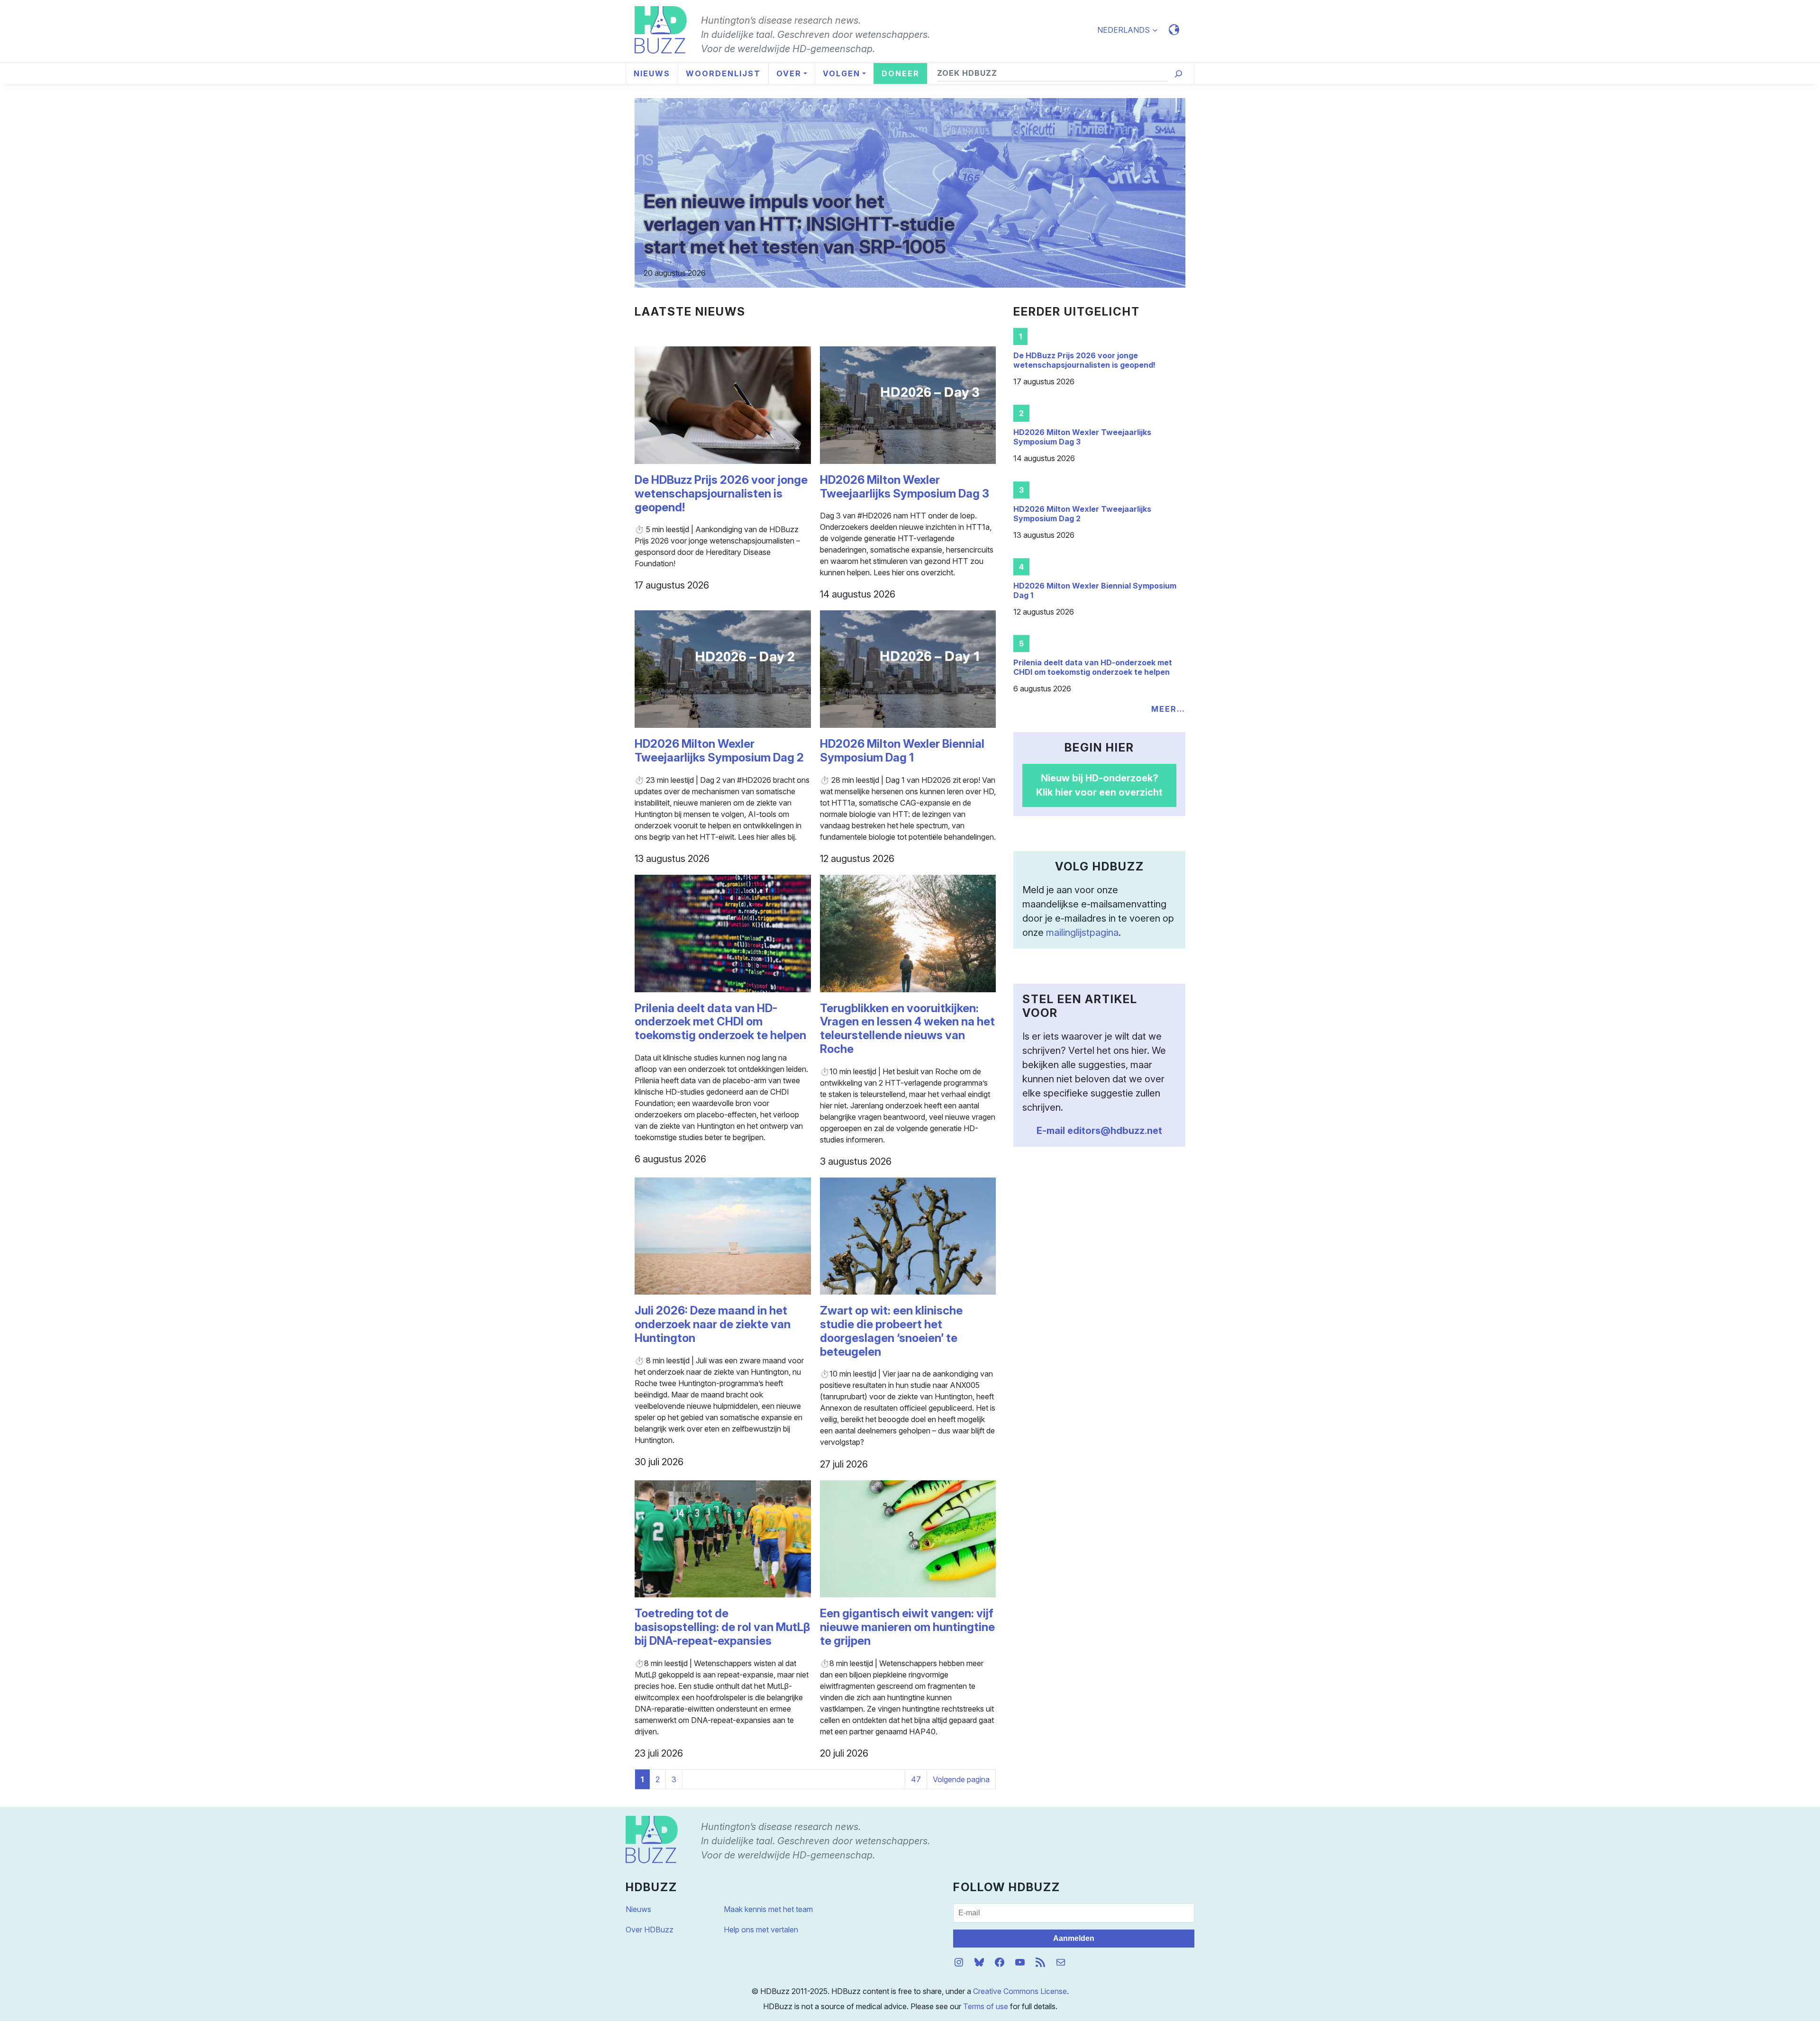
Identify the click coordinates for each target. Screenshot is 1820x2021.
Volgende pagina (961, 1779)
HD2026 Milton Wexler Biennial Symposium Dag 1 (902, 751)
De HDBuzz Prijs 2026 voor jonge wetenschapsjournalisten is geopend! (721, 494)
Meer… (1168, 709)
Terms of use (986, 2006)
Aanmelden (1074, 1938)
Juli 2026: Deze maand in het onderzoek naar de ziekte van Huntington (713, 1324)
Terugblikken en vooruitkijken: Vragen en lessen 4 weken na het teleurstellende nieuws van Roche (907, 1029)
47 (916, 1779)
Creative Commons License (1020, 1991)
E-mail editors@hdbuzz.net (1099, 1131)
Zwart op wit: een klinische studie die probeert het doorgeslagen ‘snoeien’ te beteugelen (891, 1331)
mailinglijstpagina (1082, 933)
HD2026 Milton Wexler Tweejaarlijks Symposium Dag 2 (719, 751)
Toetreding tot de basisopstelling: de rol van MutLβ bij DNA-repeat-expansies (722, 1627)
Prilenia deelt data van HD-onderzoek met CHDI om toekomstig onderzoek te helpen (720, 1022)
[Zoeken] (1178, 74)
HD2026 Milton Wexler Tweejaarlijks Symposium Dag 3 (905, 487)
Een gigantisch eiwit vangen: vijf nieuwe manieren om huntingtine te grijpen (907, 1627)
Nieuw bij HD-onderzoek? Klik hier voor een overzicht (1099, 785)
